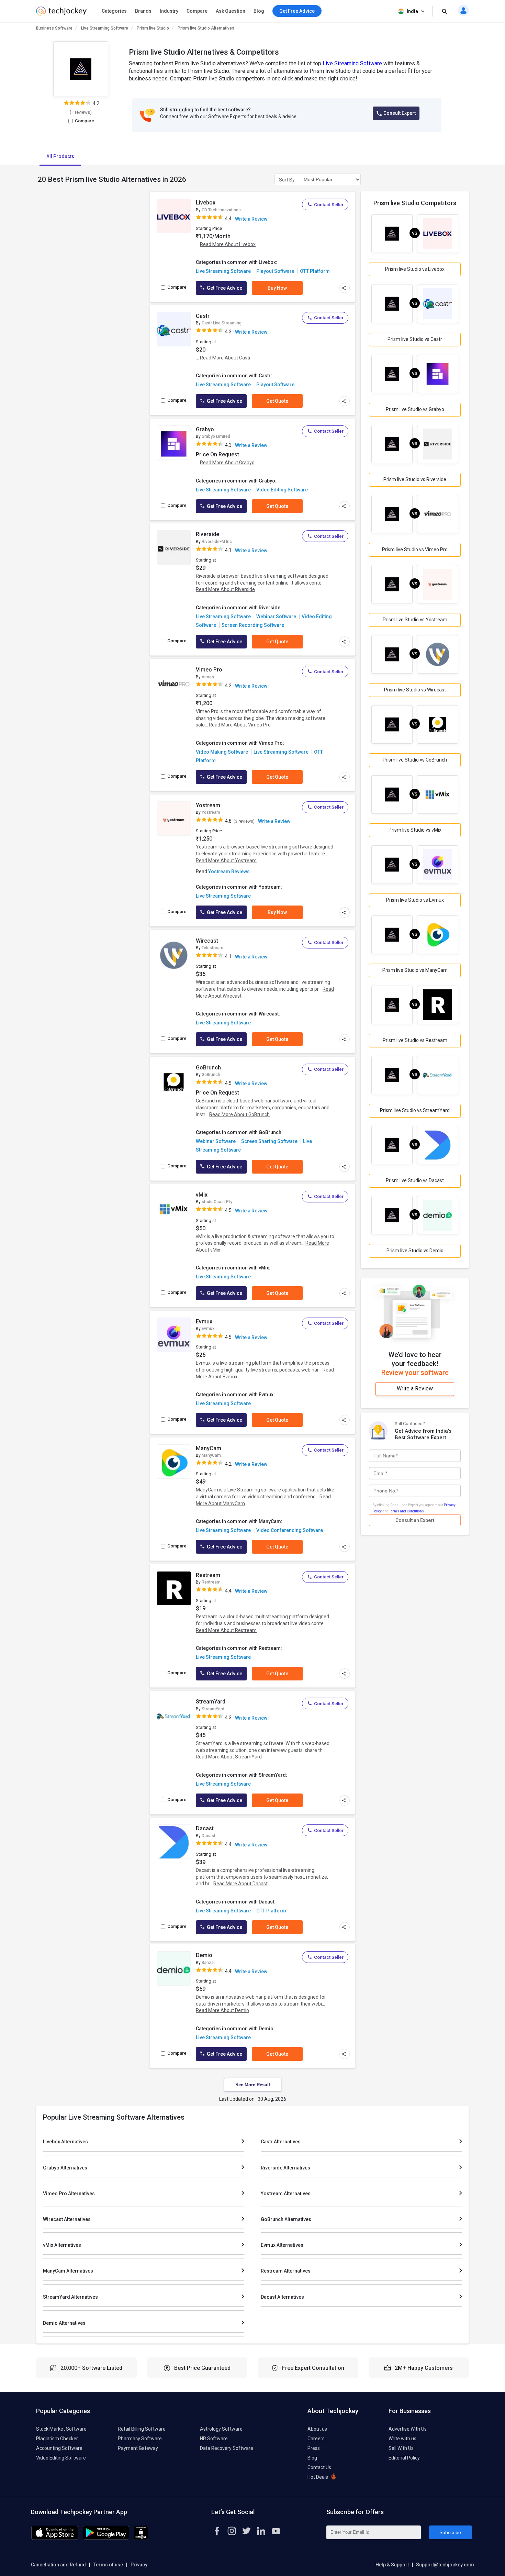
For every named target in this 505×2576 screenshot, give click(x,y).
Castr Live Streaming (222, 323)
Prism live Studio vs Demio (415, 1251)
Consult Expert (400, 113)
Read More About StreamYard (229, 1757)
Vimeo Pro (209, 670)
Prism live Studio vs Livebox (415, 269)
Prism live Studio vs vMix (415, 830)
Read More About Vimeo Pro (240, 725)
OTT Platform (315, 271)
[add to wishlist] (184, 204)
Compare (197, 11)
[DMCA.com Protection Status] (141, 2538)
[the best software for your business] (61, 14)
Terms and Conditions (407, 1511)
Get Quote (277, 401)
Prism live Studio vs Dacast (415, 1180)
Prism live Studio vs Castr (415, 339)
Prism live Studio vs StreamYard (415, 1110)
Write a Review (251, 219)
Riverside (207, 534)
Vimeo (208, 677)
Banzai (208, 1963)
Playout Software (275, 271)
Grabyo (205, 429)
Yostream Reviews (229, 871)
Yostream (208, 805)
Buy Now (277, 288)
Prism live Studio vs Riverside (415, 479)
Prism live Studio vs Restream (415, 1040)
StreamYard (211, 1702)
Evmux (204, 1322)
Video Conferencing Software (290, 1530)
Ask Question (231, 11)
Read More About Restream (226, 1630)
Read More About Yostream (226, 860)
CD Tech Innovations (221, 210)
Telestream (212, 948)
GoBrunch (208, 1068)
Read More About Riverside (225, 589)
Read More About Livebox (228, 244)
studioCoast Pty (217, 1202)
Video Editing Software (282, 490)
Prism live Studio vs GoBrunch (415, 760)
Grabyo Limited (216, 436)
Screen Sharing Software (269, 1141)
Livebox (206, 203)
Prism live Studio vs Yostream (415, 620)
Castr (203, 316)
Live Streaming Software (105, 28)
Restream (208, 1575)
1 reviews (81, 112)
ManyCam (209, 1448)
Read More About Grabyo (227, 463)
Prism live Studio (153, 28)
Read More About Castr (225, 358)
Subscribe (450, 2532)
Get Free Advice (224, 288)
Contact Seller (329, 205)
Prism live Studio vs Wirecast (415, 690)
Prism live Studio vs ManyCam (415, 970)
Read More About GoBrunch (239, 1114)
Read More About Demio (222, 2010)
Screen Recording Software (253, 625)
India (412, 11)
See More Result (253, 2085)
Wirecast (207, 941)
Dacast (205, 1828)
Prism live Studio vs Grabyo (415, 409)
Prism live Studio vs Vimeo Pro (415, 549)
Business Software (54, 28)
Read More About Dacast (240, 1884)
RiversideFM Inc (217, 542)
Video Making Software (222, 752)
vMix (202, 1195)
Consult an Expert (415, 1520)
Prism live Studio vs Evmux (415, 900)
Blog (259, 11)
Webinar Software (276, 617)
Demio (204, 1955)
